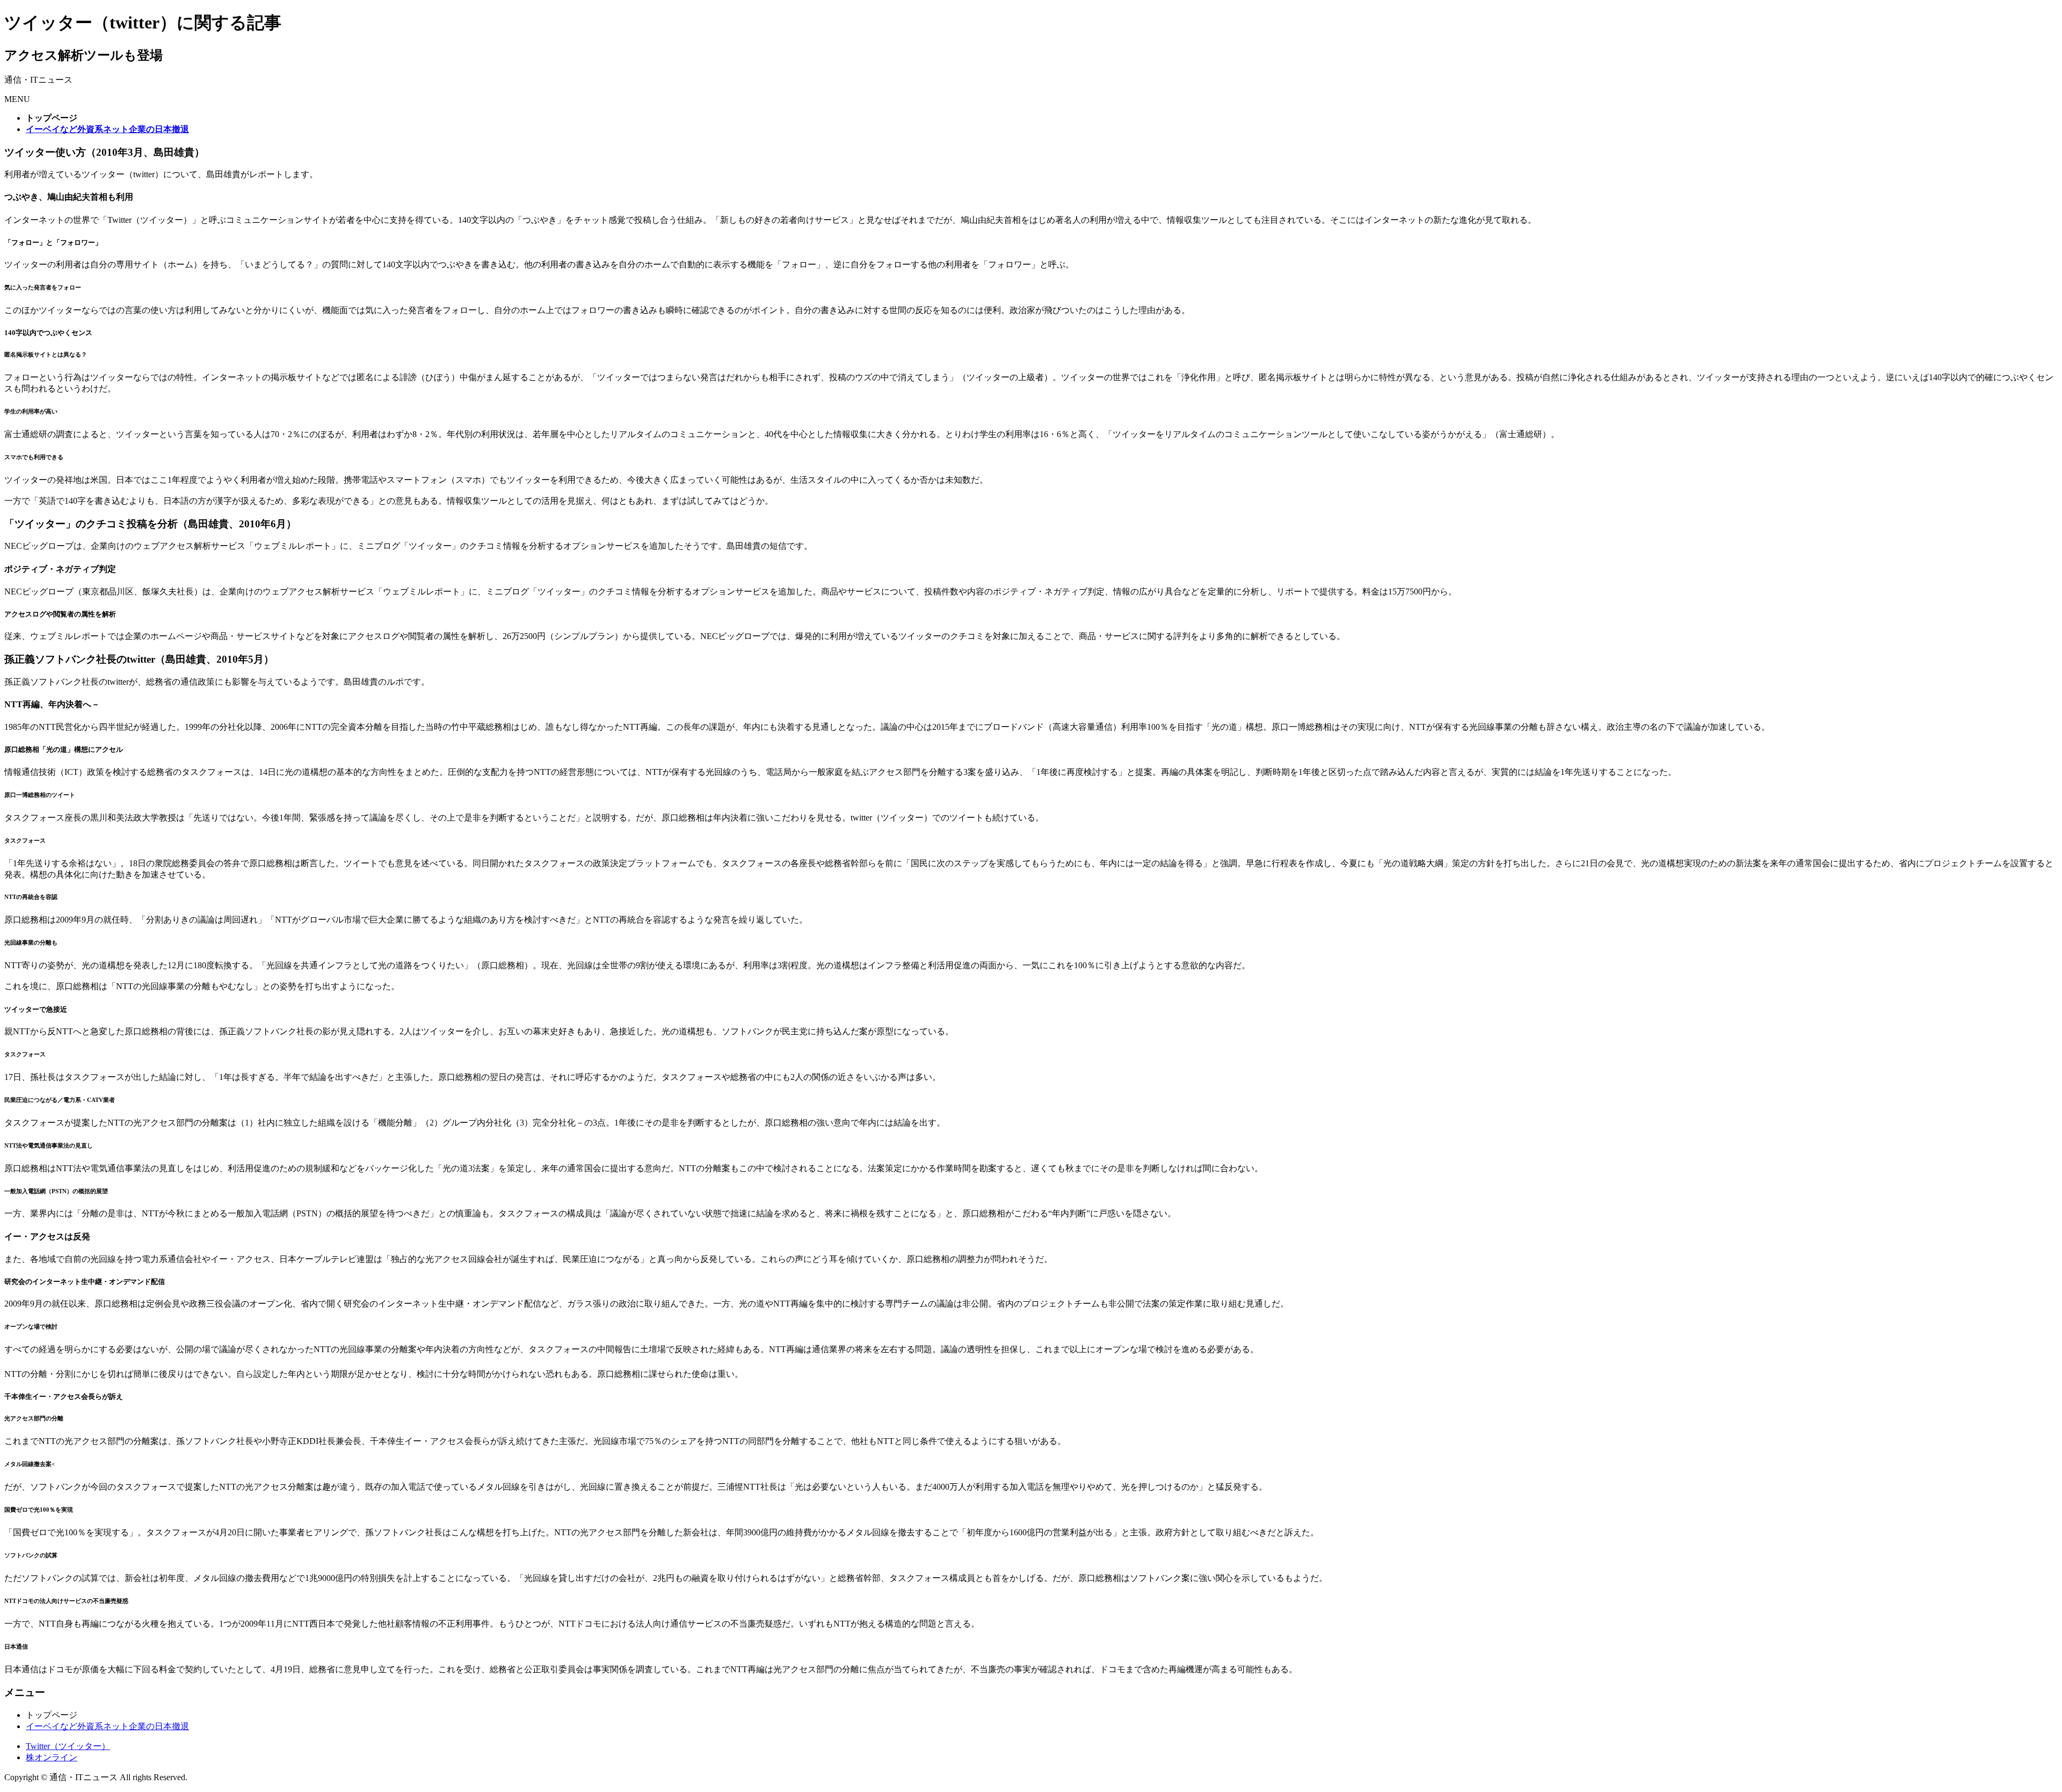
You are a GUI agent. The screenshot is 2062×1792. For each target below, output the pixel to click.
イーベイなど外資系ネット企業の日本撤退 (107, 1726)
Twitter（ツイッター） (68, 1746)
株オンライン (52, 1757)
